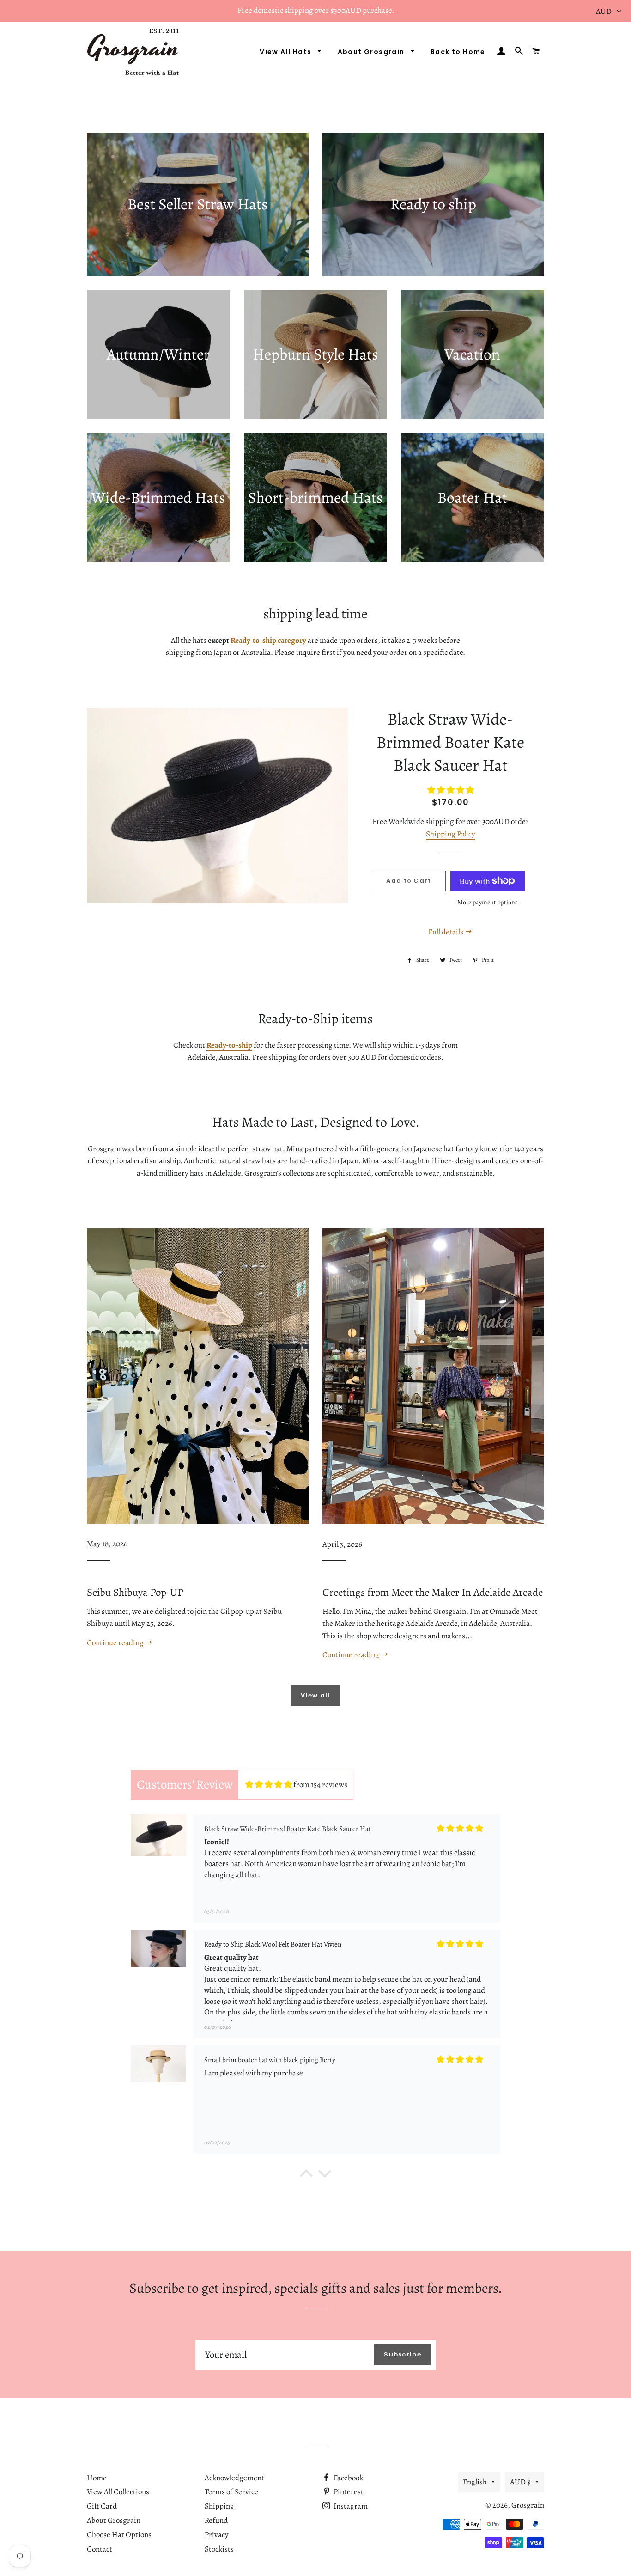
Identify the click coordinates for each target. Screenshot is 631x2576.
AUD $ (520, 2482)
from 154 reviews (320, 1785)
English (475, 2482)
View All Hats (287, 52)
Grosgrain (528, 2505)
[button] (306, 2175)
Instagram (350, 2506)
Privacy (217, 2535)
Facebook (348, 2478)
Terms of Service (231, 2492)
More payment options (488, 902)
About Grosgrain (372, 52)
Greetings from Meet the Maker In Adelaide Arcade (433, 1592)
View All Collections (118, 2492)
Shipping (219, 2506)
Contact (100, 2549)
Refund (216, 2520)
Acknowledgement (234, 2478)
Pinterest (348, 2492)
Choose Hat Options (119, 2535)
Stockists (219, 2549)
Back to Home (458, 52)
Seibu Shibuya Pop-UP (135, 1592)
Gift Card (102, 2506)
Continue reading (116, 1643)
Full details (446, 932)
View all (315, 1695)
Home (97, 2478)
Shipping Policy (451, 834)
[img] (269, 1785)
